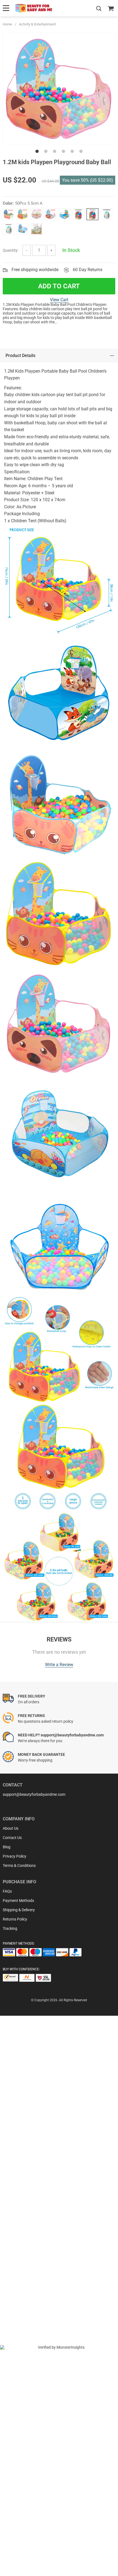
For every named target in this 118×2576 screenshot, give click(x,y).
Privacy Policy (15, 1856)
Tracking (10, 1928)
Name (20, 2183)
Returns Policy (15, 1919)
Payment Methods (18, 1901)
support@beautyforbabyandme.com (34, 1794)
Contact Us (12, 1838)
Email (20, 2161)
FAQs (7, 1891)
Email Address (27, 2205)
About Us (11, 1828)
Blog (7, 1847)
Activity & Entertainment (37, 24)
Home (7, 24)
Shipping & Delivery (19, 1910)
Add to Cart (59, 286)
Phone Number (28, 2227)
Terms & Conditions (19, 1866)
